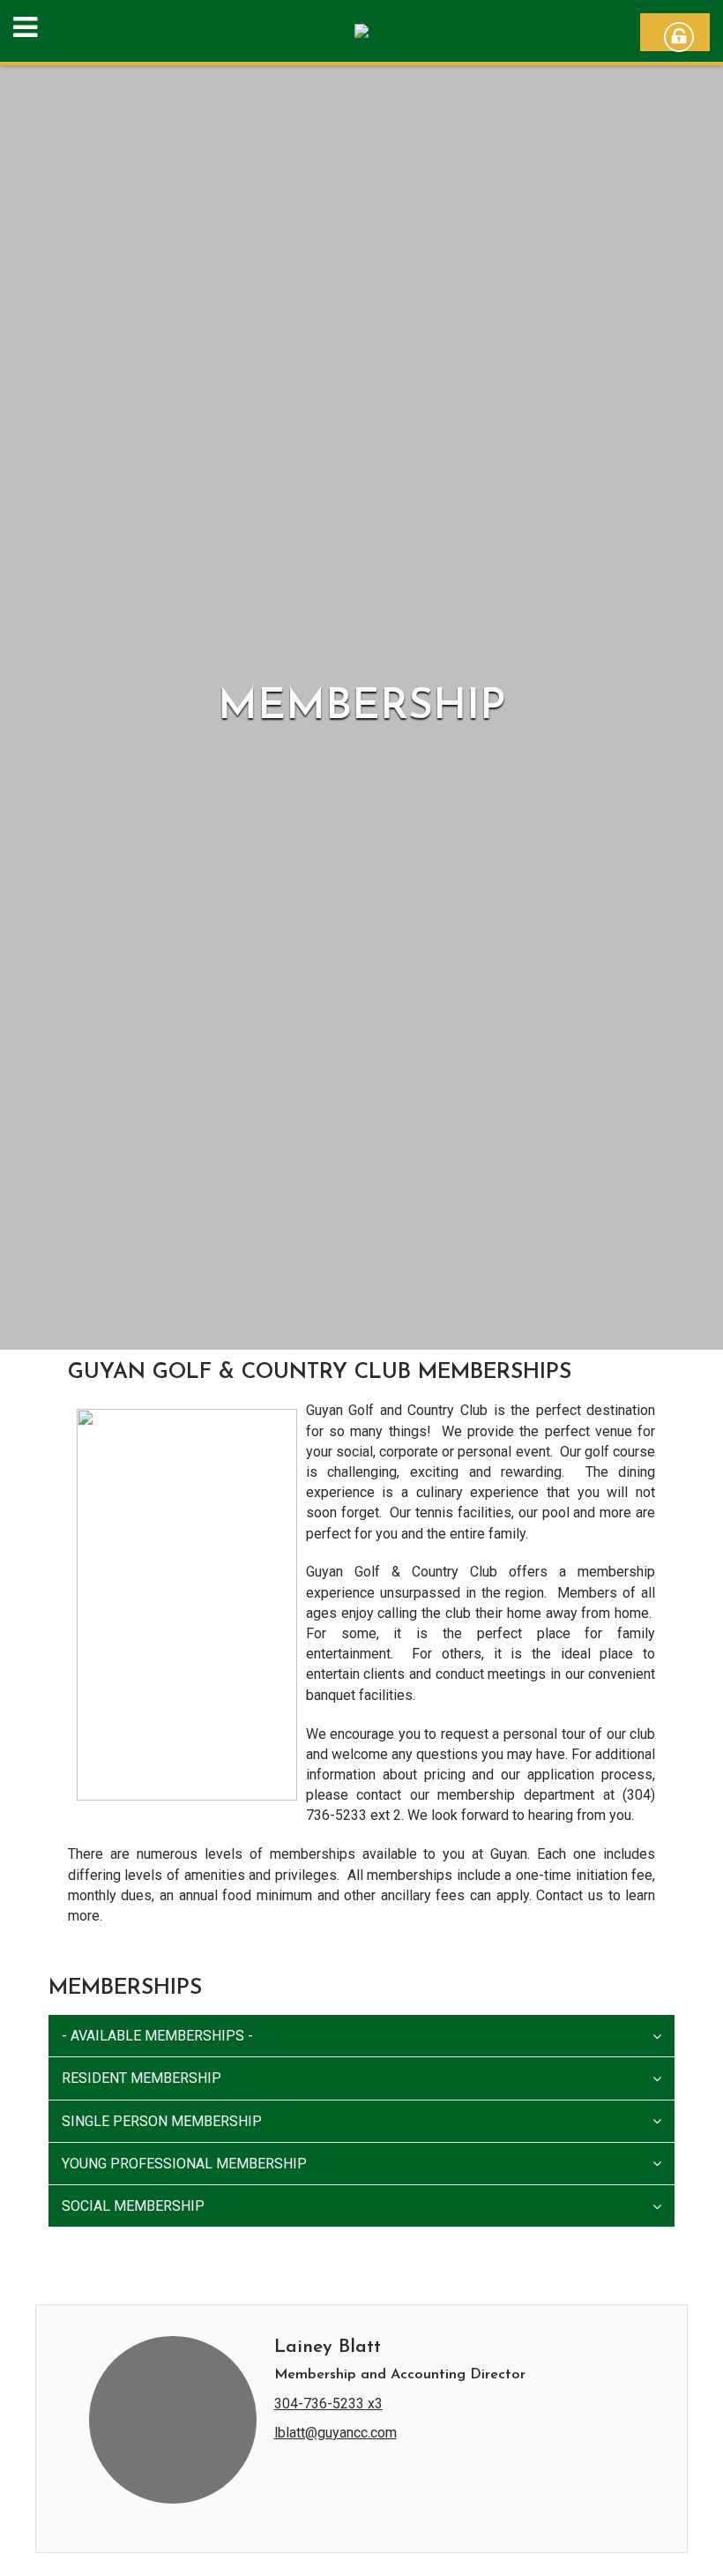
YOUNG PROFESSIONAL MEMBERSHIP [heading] (184, 2164)
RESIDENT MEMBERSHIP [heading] (142, 2078)
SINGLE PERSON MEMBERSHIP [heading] (162, 2121)
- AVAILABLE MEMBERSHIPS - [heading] (157, 2036)
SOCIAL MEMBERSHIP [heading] (133, 2206)
